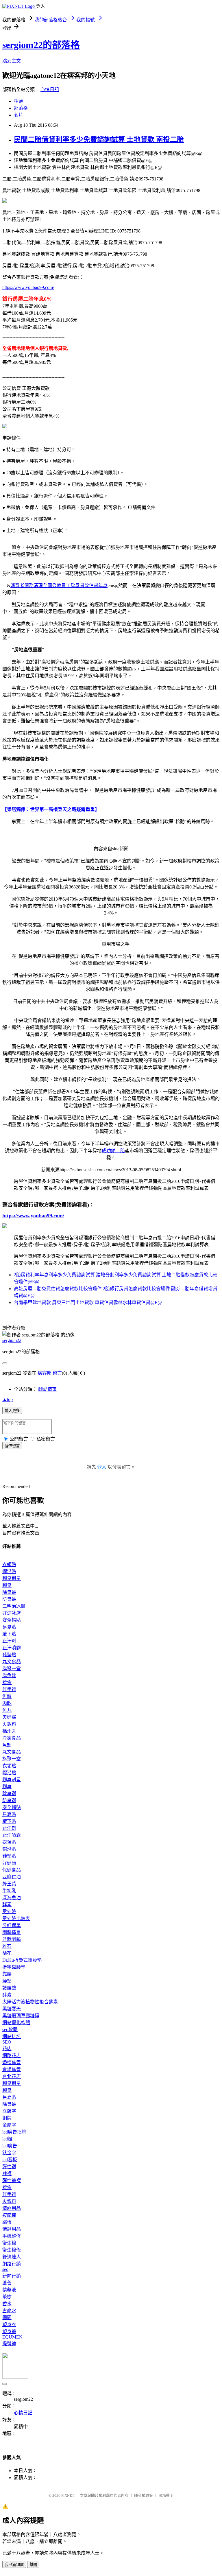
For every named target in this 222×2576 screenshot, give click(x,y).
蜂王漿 (9, 1884)
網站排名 (12, 2036)
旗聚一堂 (12, 1669)
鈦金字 (9, 2153)
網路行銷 (12, 2264)
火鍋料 (9, 1724)
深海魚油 (12, 1898)
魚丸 (7, 1710)
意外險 (9, 1912)
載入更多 (12, 1411)
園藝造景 (12, 1932)
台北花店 (12, 2076)
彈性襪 (9, 2167)
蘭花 (7, 1953)
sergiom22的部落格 (41, 45)
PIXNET (68, 2495)
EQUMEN (12, 2337)
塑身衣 (9, 2325)
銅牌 (7, 2118)
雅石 (7, 1946)
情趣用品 (12, 2208)
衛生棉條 (12, 2250)
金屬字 (9, 2125)
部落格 (21, 108)
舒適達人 (12, 2257)
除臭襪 (9, 1592)
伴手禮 (9, 1689)
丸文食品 (12, 1662)
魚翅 (7, 1745)
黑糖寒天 (12, 2009)
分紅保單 (12, 1925)
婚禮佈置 (12, 2063)
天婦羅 (9, 1717)
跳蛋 (7, 2222)
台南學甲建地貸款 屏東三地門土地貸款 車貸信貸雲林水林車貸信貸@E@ (88, 1302)
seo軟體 (10, 2030)
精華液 (9, 2290)
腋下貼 (9, 1634)
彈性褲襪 (12, 2181)
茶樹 (7, 2297)
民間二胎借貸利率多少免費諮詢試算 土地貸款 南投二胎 (99, 139)
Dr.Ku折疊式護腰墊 (22, 1960)
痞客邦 (45, 1373)
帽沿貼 (9, 1571)
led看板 (10, 2160)
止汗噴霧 (12, 1648)
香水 (7, 2304)
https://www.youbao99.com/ (28, 287)
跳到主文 (12, 61)
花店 (7, 2049)
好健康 (9, 1863)
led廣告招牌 (14, 2132)
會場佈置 (12, 2069)
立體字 (9, 2111)
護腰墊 (9, 1988)
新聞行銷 (12, 2276)
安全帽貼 (12, 1620)
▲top (8, 1399)
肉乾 (7, 1703)
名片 (18, 115)
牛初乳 (9, 1891)
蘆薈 (7, 2283)
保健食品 (12, 1870)
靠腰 (7, 1974)
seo (5, 2269)
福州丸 (9, 1731)
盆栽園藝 (12, 1939)
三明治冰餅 (14, 1606)
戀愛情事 (47, 1389)
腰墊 (7, 1981)
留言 (57, 1373)
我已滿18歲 (14, 2565)
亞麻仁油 (12, 1877)
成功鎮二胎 (113, 1151)
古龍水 (9, 2311)
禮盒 (7, 1682)
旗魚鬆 (9, 1676)
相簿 (18, 101)
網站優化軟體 (16, 2023)
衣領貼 (9, 1564)
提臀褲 (9, 2344)
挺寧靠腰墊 (14, 1967)
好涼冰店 (12, 1613)
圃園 (7, 2318)
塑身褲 (9, 2331)
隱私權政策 (144, 2495)
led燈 (7, 2139)
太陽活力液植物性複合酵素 (30, 2002)
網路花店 (12, 2056)
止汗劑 (9, 1641)
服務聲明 (166, 2495)
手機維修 (12, 2236)
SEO (7, 2042)
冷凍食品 (12, 1738)
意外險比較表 (16, 1918)
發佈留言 (12, 1446)
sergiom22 (12, 1340)
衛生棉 (9, 2243)
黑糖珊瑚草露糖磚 (21, 2016)
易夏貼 (9, 1627)
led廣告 (10, 2146)
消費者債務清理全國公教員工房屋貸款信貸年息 (59, 586)
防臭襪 (9, 1599)
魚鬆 (7, 1696)
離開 (33, 2565)
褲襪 (7, 2174)
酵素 (7, 1905)
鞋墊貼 (9, 1655)
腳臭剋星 (12, 1578)
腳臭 (7, 1585)
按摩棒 (9, 2215)
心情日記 (50, 90)
